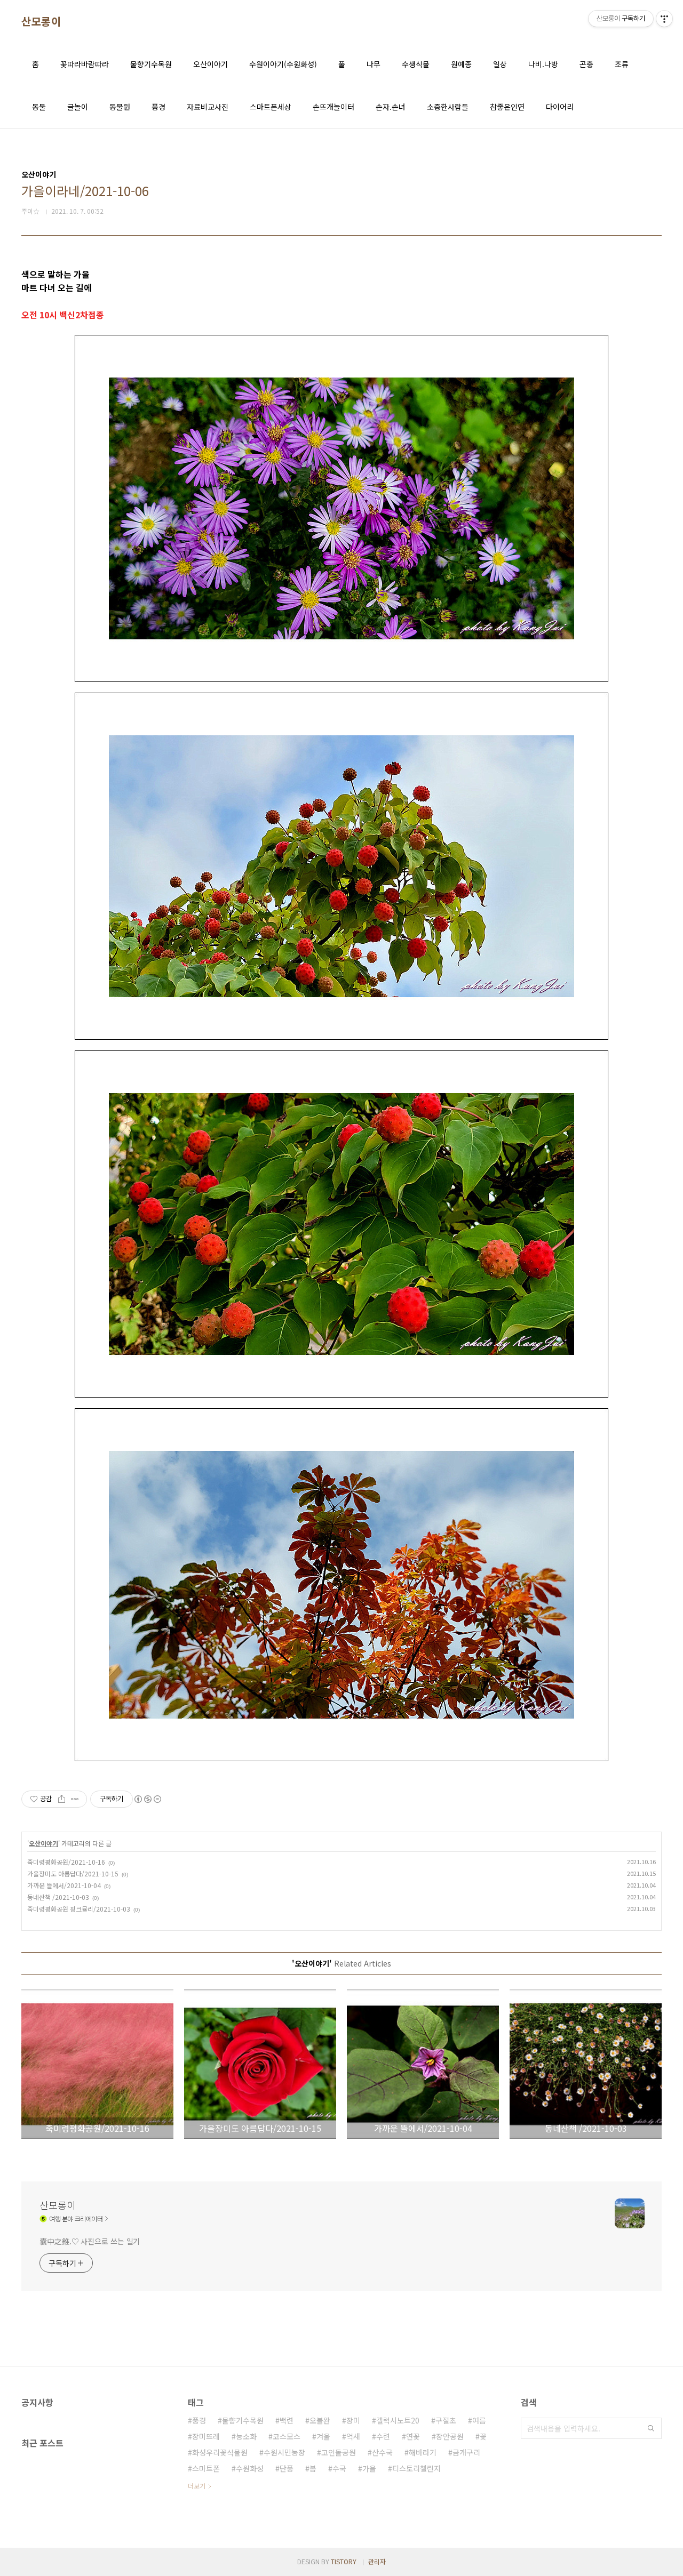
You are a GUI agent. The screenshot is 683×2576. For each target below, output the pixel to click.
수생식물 (416, 64)
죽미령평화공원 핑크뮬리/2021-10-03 (79, 1909)
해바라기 (423, 2452)
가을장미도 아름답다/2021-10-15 (73, 1873)
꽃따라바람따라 (85, 64)
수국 (339, 2468)
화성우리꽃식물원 (220, 2452)
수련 (383, 2436)
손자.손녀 (391, 107)
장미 (353, 2420)
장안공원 (450, 2436)
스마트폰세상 (271, 107)
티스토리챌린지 (416, 2468)
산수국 (382, 2452)
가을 (369, 2468)
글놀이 (78, 107)
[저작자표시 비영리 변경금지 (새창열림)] (147, 1799)
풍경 (158, 107)
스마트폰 (206, 2468)
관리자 (377, 2561)
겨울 (323, 2436)
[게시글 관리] (75, 1799)
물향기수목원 (151, 64)
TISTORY (344, 2561)
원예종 (461, 64)
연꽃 (413, 2436)
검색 (651, 2428)
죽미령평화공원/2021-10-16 (66, 1862)
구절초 (446, 2420)
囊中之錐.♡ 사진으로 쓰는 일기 (90, 2241)
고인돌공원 (339, 2452)
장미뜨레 (206, 2436)
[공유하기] (62, 1799)
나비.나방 (543, 64)
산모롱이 (41, 21)
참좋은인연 (507, 107)
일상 (500, 64)
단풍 (287, 2468)
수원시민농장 (284, 2452)
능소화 (246, 2436)
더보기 (197, 2486)
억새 (353, 2436)
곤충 (586, 64)
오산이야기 (211, 64)
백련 (287, 2420)
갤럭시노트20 (398, 2420)
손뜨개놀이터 (333, 107)
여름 (479, 2420)
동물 (39, 107)
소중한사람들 (448, 107)
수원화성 (250, 2468)
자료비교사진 (208, 107)
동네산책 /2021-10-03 (58, 1897)
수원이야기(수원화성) (283, 64)
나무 (374, 64)
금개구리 (466, 2452)
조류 (622, 64)
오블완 (320, 2420)
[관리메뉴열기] (664, 19)
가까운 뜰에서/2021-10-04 (64, 1885)
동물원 (120, 107)
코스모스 (287, 2436)
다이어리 (560, 107)
